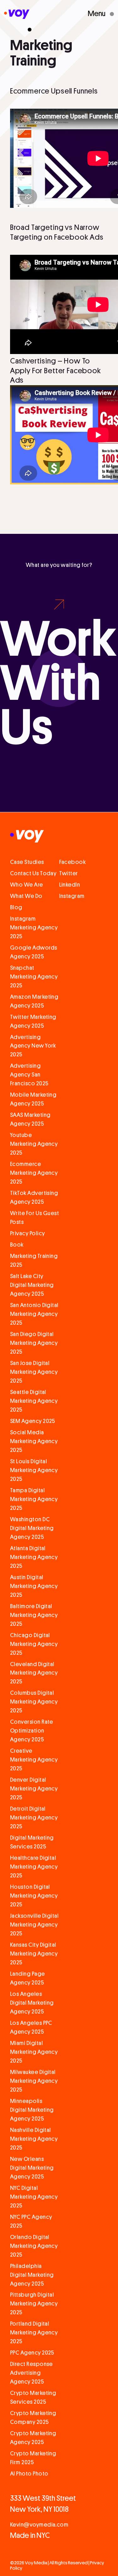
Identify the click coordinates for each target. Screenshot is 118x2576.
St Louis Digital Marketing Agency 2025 (34, 1470)
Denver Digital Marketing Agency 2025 (34, 1789)
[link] (59, 660)
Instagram (72, 896)
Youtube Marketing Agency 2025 (34, 1144)
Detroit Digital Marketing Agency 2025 (34, 1818)
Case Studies (27, 862)
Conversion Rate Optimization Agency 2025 (32, 1731)
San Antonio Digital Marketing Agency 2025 (34, 1314)
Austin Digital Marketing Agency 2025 (34, 1586)
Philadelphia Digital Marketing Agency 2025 (32, 2275)
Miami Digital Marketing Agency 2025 (34, 2052)
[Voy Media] (17, 15)
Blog (16, 907)
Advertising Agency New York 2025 (33, 1046)
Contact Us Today (33, 873)
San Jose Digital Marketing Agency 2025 (34, 1372)
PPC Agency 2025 (32, 2353)
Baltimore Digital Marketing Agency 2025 (34, 1615)
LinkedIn (70, 885)
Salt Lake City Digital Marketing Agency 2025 (32, 1285)
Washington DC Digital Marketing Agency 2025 (32, 1528)
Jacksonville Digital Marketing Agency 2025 (34, 1925)
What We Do (26, 896)
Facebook (73, 862)
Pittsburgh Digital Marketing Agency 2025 (34, 2304)
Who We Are (27, 885)
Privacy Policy (28, 1233)
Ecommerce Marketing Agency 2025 (34, 1173)
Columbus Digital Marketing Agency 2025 (34, 1702)
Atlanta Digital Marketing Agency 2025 (34, 1557)
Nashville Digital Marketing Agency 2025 (34, 2139)
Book (17, 1245)
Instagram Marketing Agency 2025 (34, 928)
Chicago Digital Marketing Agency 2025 (34, 1644)
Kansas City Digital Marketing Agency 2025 (34, 1954)
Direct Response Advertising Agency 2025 (31, 2373)
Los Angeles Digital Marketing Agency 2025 (32, 2003)
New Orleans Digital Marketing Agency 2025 (32, 2168)
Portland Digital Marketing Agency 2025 (34, 2333)
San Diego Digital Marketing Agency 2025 (34, 1343)
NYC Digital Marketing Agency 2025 (34, 2197)
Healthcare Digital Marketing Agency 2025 (34, 1867)
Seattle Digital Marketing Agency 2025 (34, 1401)
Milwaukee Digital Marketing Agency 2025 (34, 2081)
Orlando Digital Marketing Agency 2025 (34, 2246)
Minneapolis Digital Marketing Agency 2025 (32, 2110)
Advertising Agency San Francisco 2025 (29, 1075)
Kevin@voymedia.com (39, 2525)
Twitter (69, 873)
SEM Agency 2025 (33, 1421)
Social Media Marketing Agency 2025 (34, 1441)
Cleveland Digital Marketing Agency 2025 (34, 1673)
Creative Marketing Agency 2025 (34, 1760)
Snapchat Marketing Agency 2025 (34, 977)
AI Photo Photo (29, 2474)
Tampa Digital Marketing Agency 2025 (34, 1499)
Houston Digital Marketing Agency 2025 (34, 1896)
